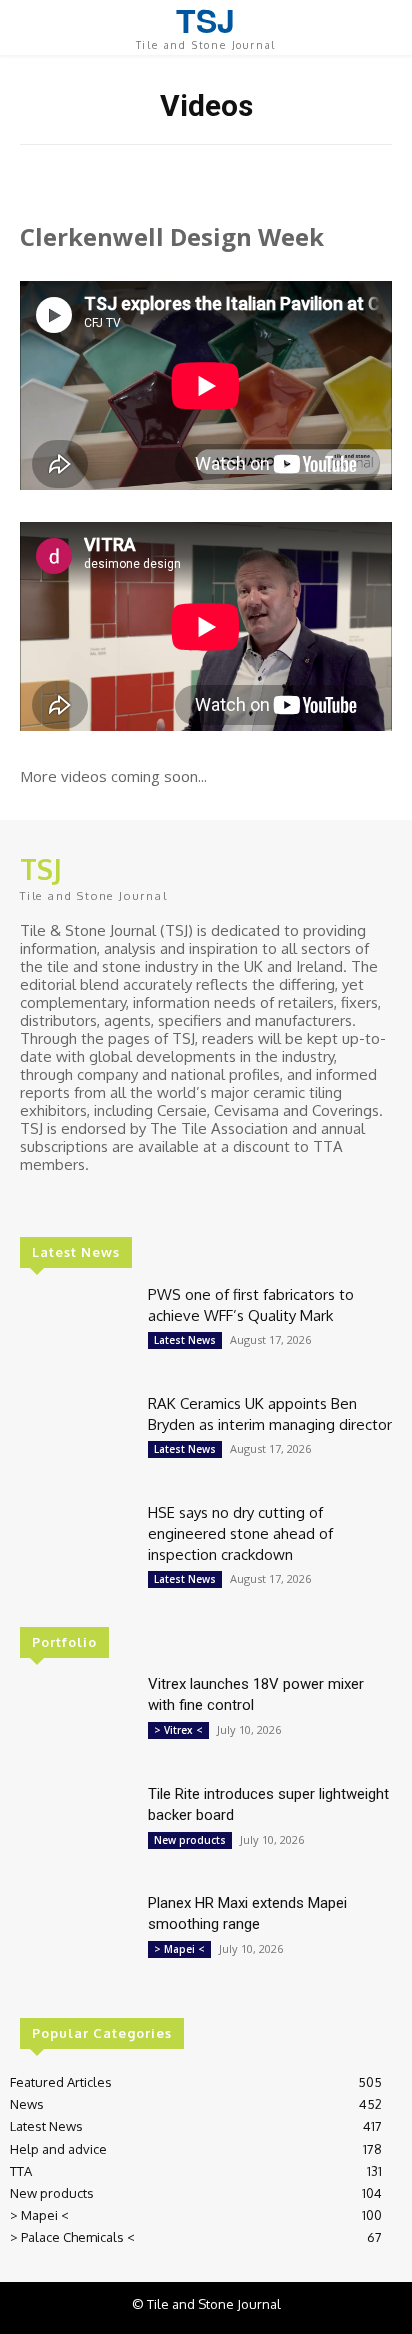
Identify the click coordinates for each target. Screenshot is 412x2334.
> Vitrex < (178, 1730)
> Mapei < (179, 1949)
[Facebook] (34, 1202)
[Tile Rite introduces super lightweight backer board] (76, 1828)
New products (190, 1840)
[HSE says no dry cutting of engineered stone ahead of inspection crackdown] (76, 1546)
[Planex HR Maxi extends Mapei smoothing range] (76, 1937)
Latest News (185, 1340)
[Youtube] (118, 1202)
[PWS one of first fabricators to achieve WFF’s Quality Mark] (76, 1328)
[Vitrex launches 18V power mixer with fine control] (76, 1718)
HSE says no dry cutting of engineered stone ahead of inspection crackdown (240, 1533)
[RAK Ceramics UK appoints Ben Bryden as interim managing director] (76, 1437)
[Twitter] (90, 1202)
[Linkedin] (62, 1202)
